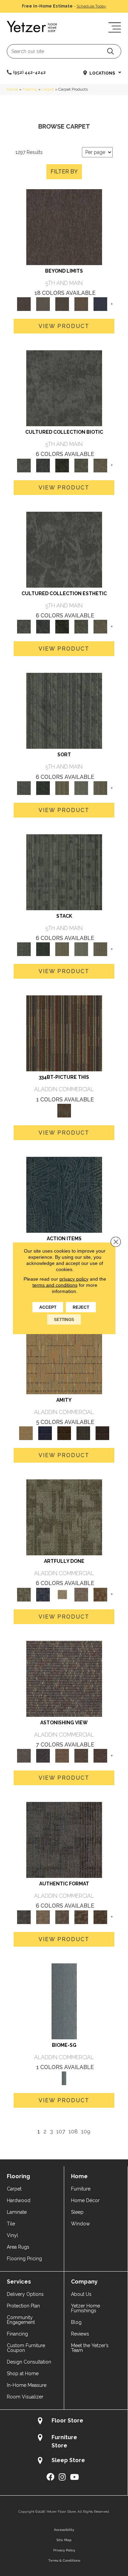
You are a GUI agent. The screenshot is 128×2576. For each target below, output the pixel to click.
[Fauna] (81, 304)
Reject (81, 1307)
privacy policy (74, 1279)
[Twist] (100, 788)
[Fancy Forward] (64, 1678)
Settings (64, 1319)
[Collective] (62, 465)
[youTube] (74, 2477)
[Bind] (64, 711)
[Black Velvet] (102, 1433)
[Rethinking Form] (100, 1917)
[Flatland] (100, 304)
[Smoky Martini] (83, 1433)
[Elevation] (62, 304)
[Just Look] (100, 1755)
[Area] (64, 227)
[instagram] (62, 2477)
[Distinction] (100, 465)
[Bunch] (43, 788)
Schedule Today (91, 6)
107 (61, 2132)
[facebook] (50, 2477)
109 (86, 2132)
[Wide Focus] (43, 1755)
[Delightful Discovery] (64, 1517)
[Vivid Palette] (100, 1594)
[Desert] (43, 304)
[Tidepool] (64, 1194)
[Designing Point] (64, 1840)
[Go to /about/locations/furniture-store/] (64, 2441)
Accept (48, 1307)
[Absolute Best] (81, 1755)
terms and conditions (55, 1285)
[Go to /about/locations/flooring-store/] (64, 2422)
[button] (110, 51)
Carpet (48, 89)
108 (73, 2132)
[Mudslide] (64, 1033)
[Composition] (81, 465)
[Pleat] (81, 788)
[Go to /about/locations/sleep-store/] (64, 2461)
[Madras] (64, 1356)
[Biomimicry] (64, 388)
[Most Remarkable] (43, 1594)
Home (12, 89)
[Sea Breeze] (45, 1433)
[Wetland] (64, 2001)
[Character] (43, 465)
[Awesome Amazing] (81, 1594)
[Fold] (62, 788)
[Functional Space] (81, 1917)
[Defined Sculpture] (43, 1917)
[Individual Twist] (62, 1917)
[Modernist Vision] (62, 1594)
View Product (64, 326)
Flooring (30, 89)
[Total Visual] (62, 1755)
